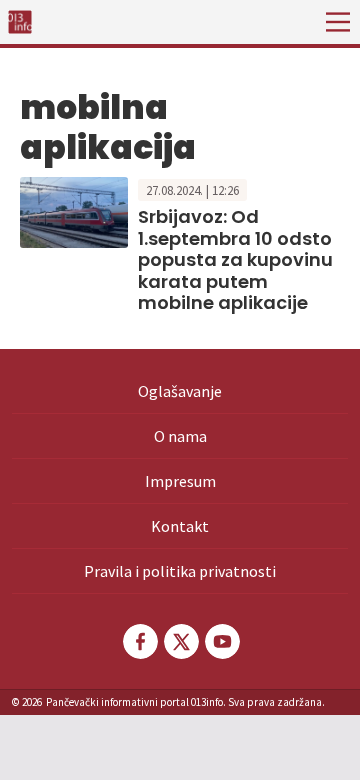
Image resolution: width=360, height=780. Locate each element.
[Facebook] (139, 641)
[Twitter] (180, 641)
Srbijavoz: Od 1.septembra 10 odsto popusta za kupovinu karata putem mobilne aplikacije (235, 259)
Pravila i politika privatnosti (180, 571)
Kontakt (180, 526)
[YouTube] (221, 641)
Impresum (180, 481)
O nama (180, 436)
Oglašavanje (180, 391)
